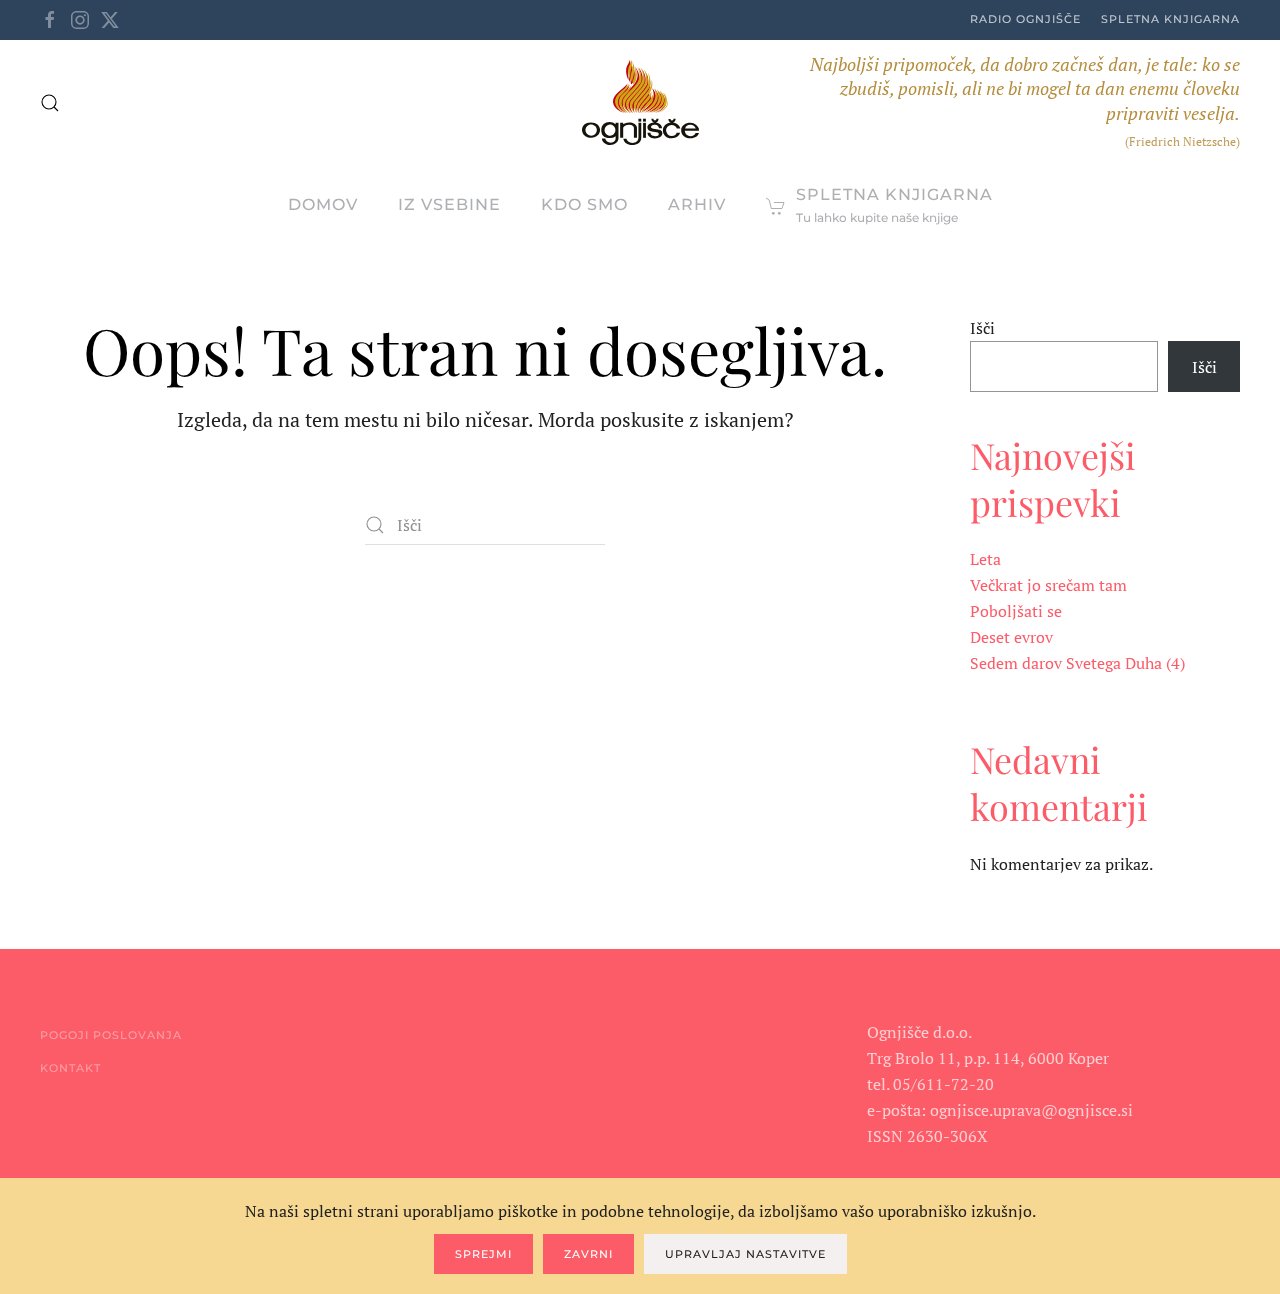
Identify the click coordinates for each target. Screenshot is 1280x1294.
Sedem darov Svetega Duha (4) (1077, 663)
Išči (982, 328)
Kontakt (70, 1068)
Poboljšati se (1016, 611)
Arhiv (697, 204)
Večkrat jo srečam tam (1048, 585)
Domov (323, 204)
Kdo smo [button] (584, 204)
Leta (985, 559)
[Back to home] (640, 102)
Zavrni (588, 1254)
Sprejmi (483, 1254)
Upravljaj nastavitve (745, 1254)
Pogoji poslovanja (111, 1035)
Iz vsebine (449, 204)
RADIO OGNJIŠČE (1025, 19)
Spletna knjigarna (1170, 19)
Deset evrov (1011, 637)
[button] (50, 103)
